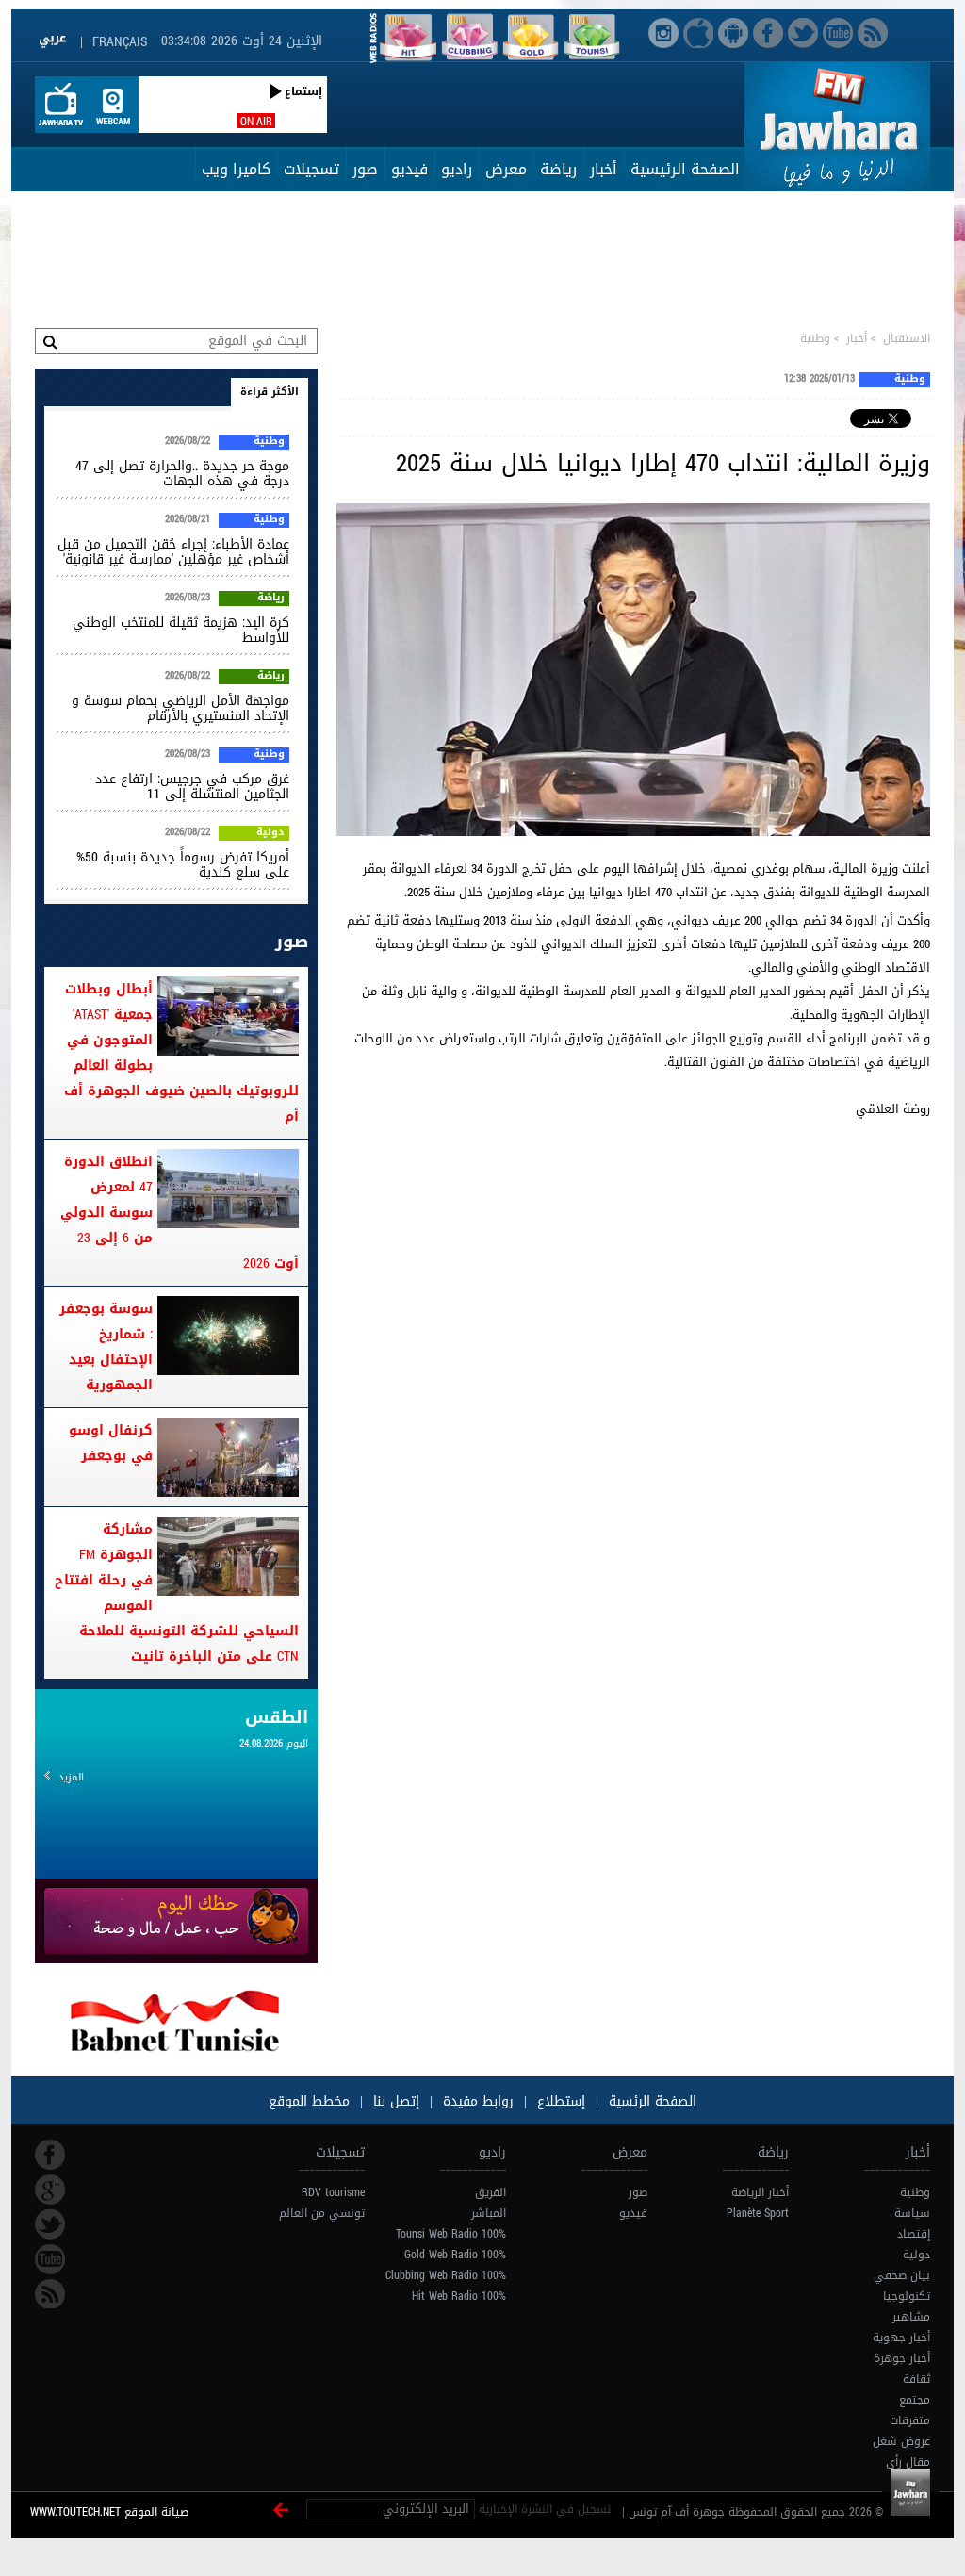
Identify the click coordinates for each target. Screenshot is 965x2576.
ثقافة (916, 2379)
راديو (457, 169)
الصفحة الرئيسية (685, 169)
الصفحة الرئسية (650, 2101)
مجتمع (915, 2400)
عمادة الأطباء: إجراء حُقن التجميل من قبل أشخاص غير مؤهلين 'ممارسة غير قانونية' (173, 552)
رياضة (558, 169)
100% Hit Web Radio (459, 2296)
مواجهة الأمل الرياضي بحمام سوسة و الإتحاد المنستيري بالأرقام (180, 708)
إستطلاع (559, 2101)
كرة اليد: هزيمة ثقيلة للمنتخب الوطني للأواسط (181, 630)
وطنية (815, 338)
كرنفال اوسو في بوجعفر (111, 1443)
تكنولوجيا (907, 2296)
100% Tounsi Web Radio (451, 2234)
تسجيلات (311, 169)
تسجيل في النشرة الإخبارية (545, 2509)
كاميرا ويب (236, 169)
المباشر (489, 2213)
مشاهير (911, 2317)
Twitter (50, 2224)
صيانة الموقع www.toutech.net (109, 2512)
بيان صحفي (902, 2275)
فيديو (409, 169)
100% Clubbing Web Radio (446, 2275)
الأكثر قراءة (270, 392)
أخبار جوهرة (902, 2358)
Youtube (50, 2259)
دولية (270, 833)
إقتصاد (914, 2234)
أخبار (604, 169)
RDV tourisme (333, 2192)
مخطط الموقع (309, 2101)
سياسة (912, 2213)
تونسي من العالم (322, 2213)
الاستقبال (907, 338)
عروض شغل (901, 2441)
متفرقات (910, 2420)
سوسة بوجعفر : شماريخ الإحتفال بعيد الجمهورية (106, 1347)
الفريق (491, 2192)
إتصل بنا (394, 2101)
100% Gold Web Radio (455, 2255)
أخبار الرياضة (760, 2192)
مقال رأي (908, 2462)
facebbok (50, 2155)
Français (120, 42)
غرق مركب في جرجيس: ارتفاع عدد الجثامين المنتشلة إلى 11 (192, 787)
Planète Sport (758, 2213)
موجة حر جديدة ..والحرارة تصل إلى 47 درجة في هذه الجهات (182, 474)
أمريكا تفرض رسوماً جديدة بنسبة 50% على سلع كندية (183, 865)
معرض (506, 169)
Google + (50, 2190)
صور (365, 169)
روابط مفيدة (478, 2101)
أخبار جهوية (901, 2338)
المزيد (71, 1777)
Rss (50, 2294)
